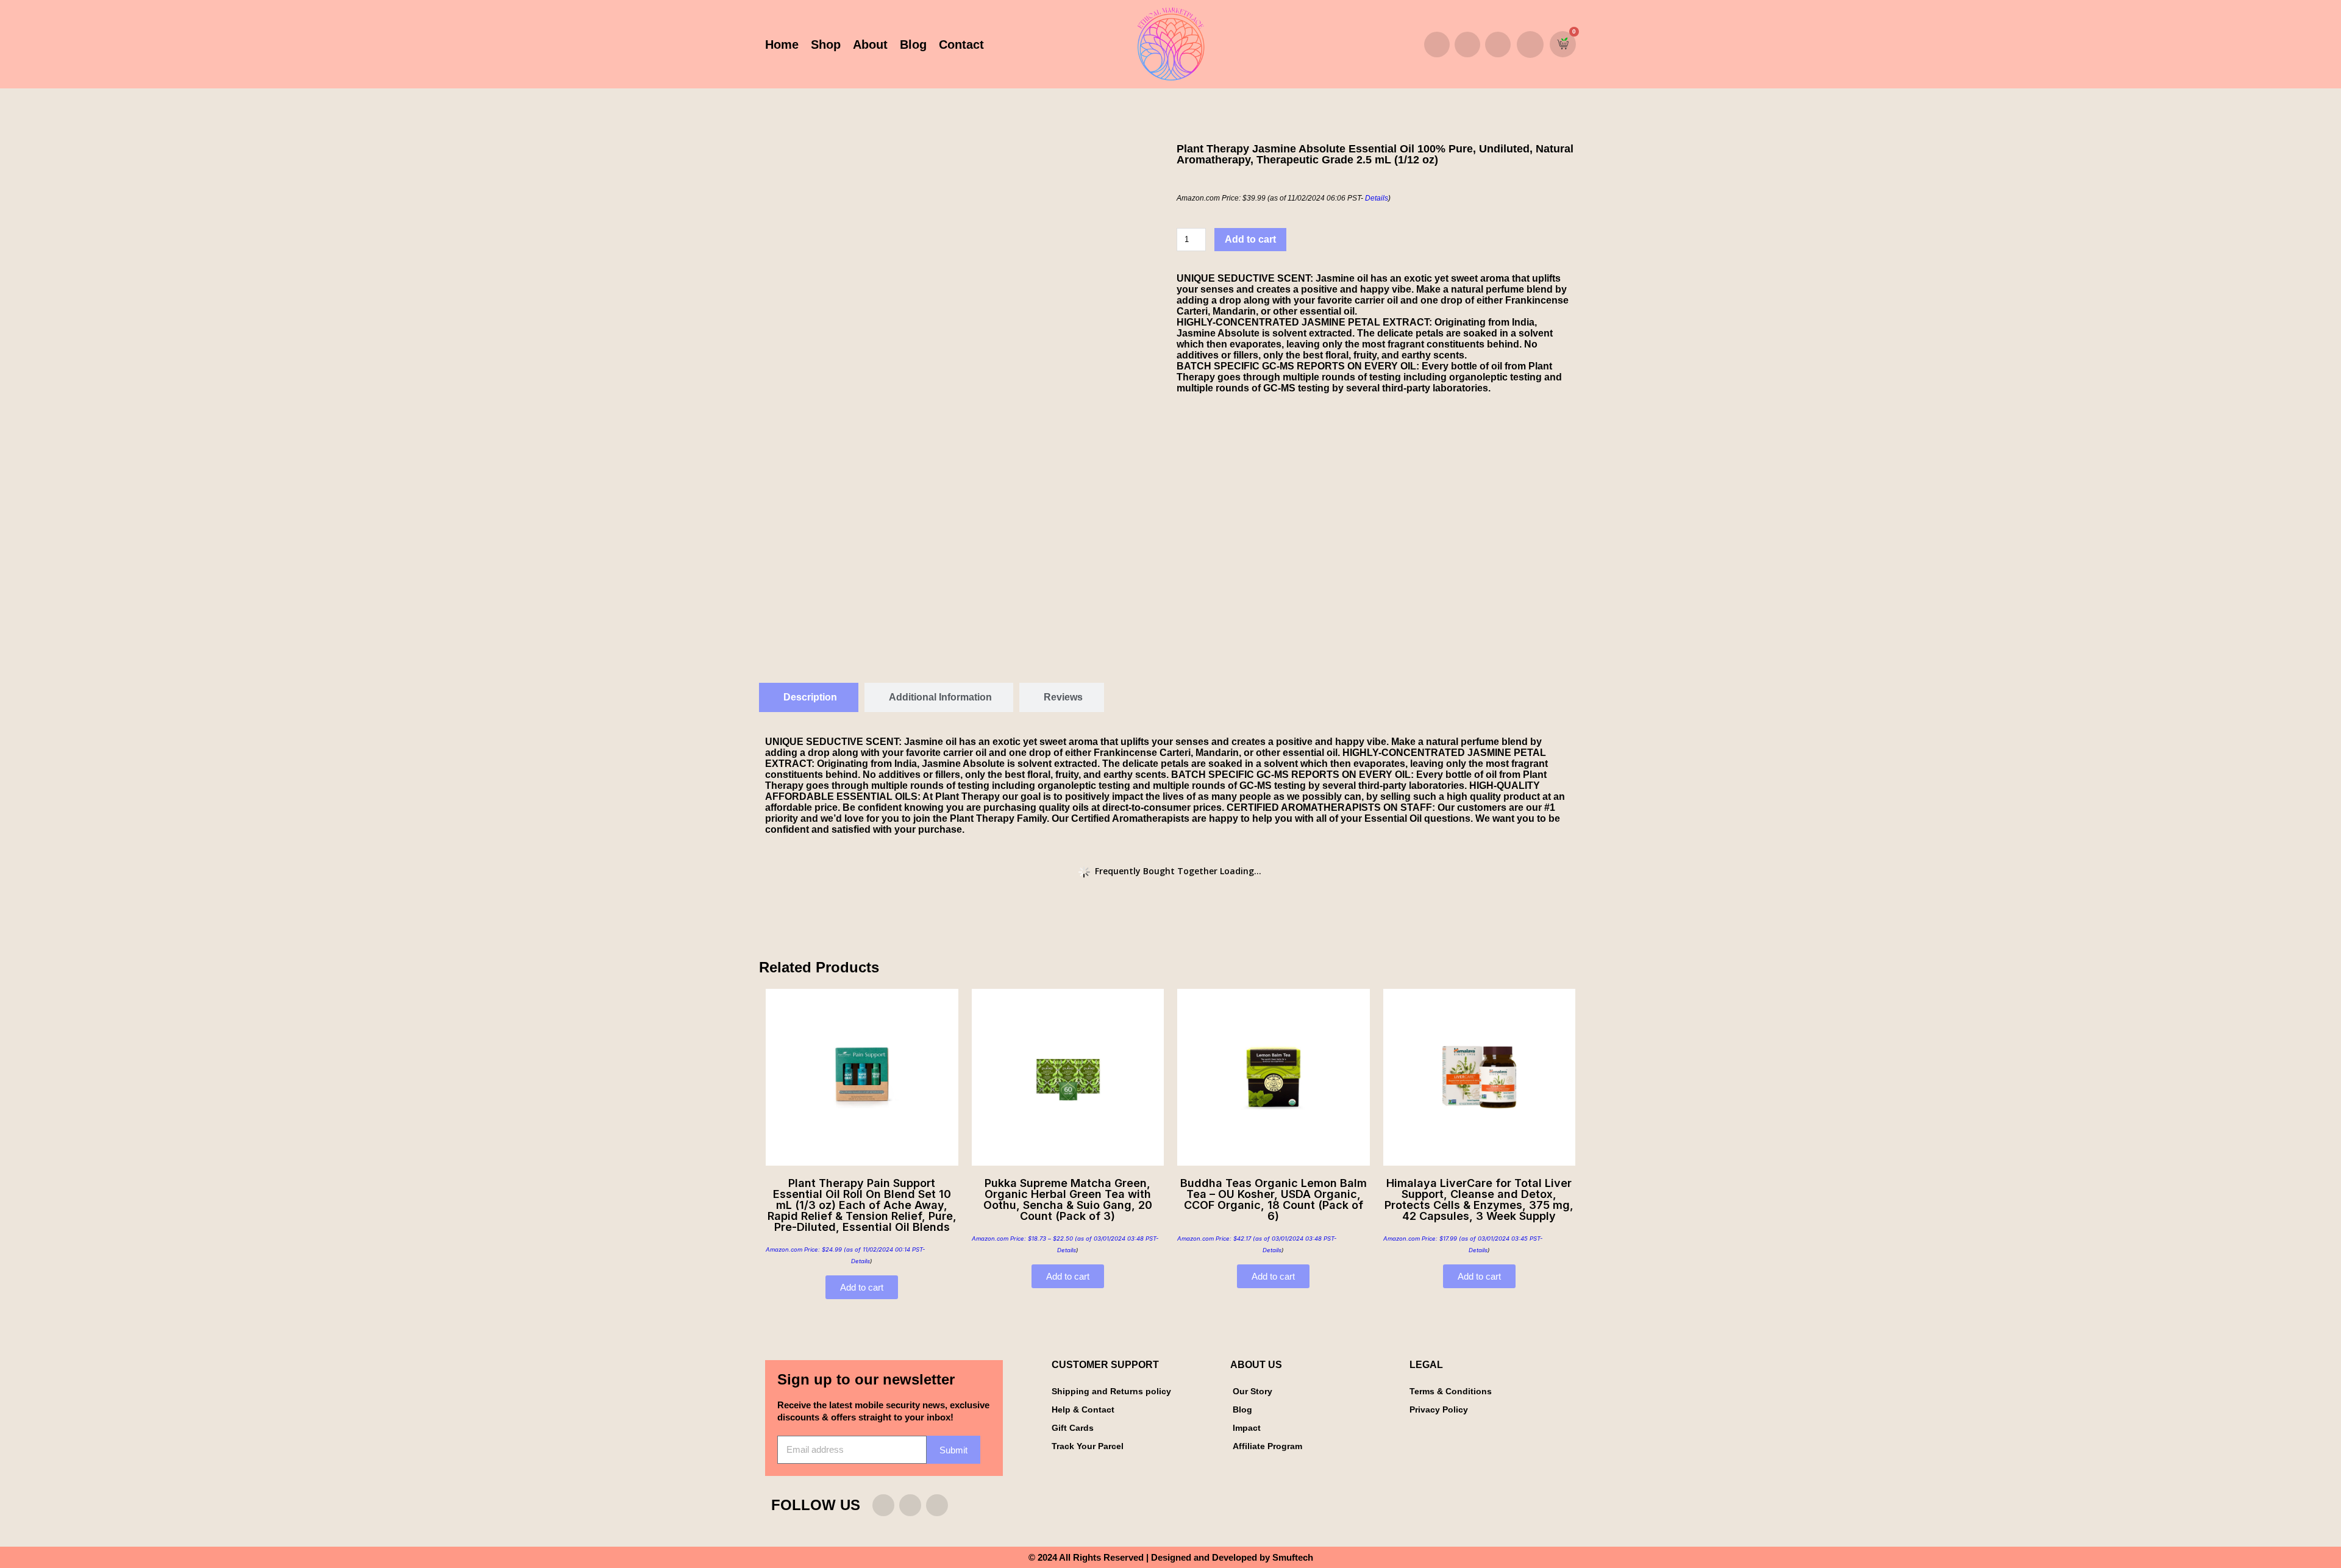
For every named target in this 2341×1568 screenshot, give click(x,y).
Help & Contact (1083, 1409)
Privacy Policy (1439, 1409)
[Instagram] (1437, 45)
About (870, 45)
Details (1377, 198)
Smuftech (1293, 1557)
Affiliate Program (1267, 1446)
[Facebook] (1467, 45)
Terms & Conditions (1451, 1391)
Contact (961, 45)
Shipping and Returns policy (1111, 1391)
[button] (1530, 45)
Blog (913, 45)
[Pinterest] (1498, 45)
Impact (1247, 1428)
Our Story (1252, 1391)
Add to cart (1250, 239)
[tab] (809, 697)
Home (782, 45)
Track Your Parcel (1088, 1446)
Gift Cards (1073, 1428)
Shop (826, 45)
